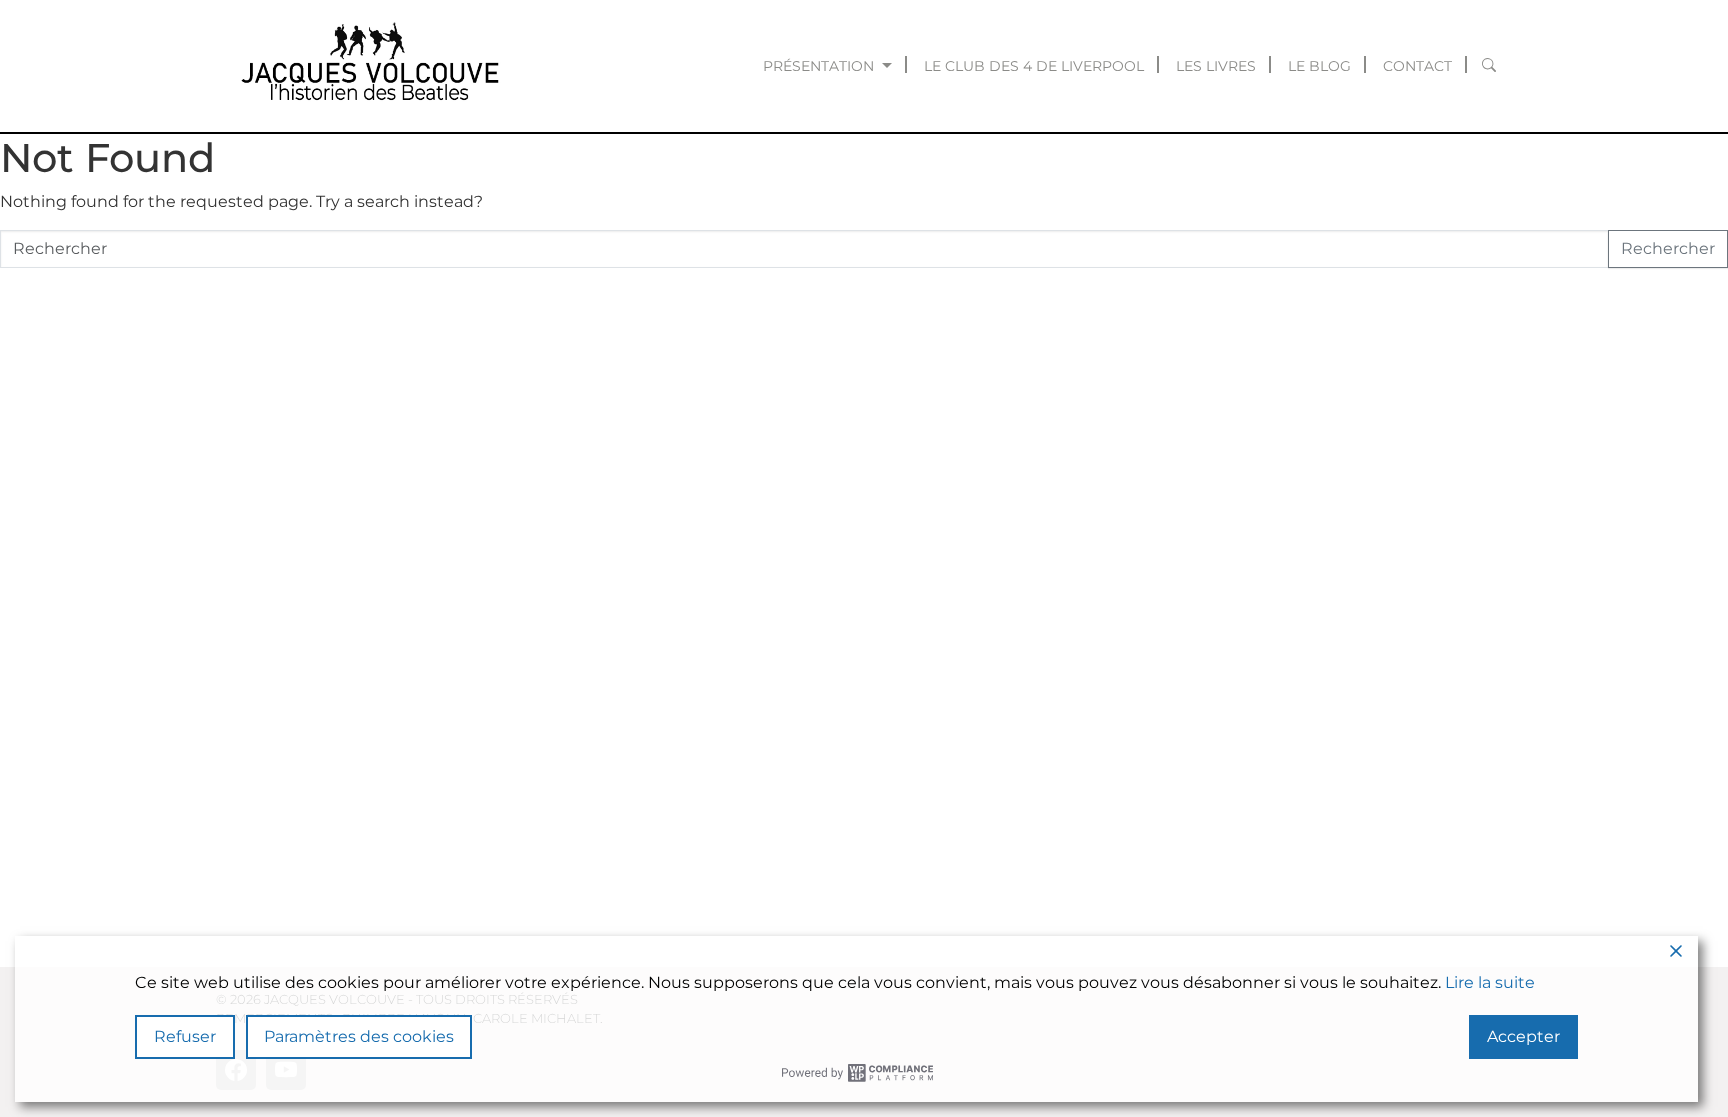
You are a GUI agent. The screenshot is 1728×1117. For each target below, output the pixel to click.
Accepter (1523, 1036)
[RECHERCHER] (1489, 66)
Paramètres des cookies (359, 1036)
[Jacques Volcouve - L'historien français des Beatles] (366, 66)
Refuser (185, 1036)
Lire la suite (1490, 982)
